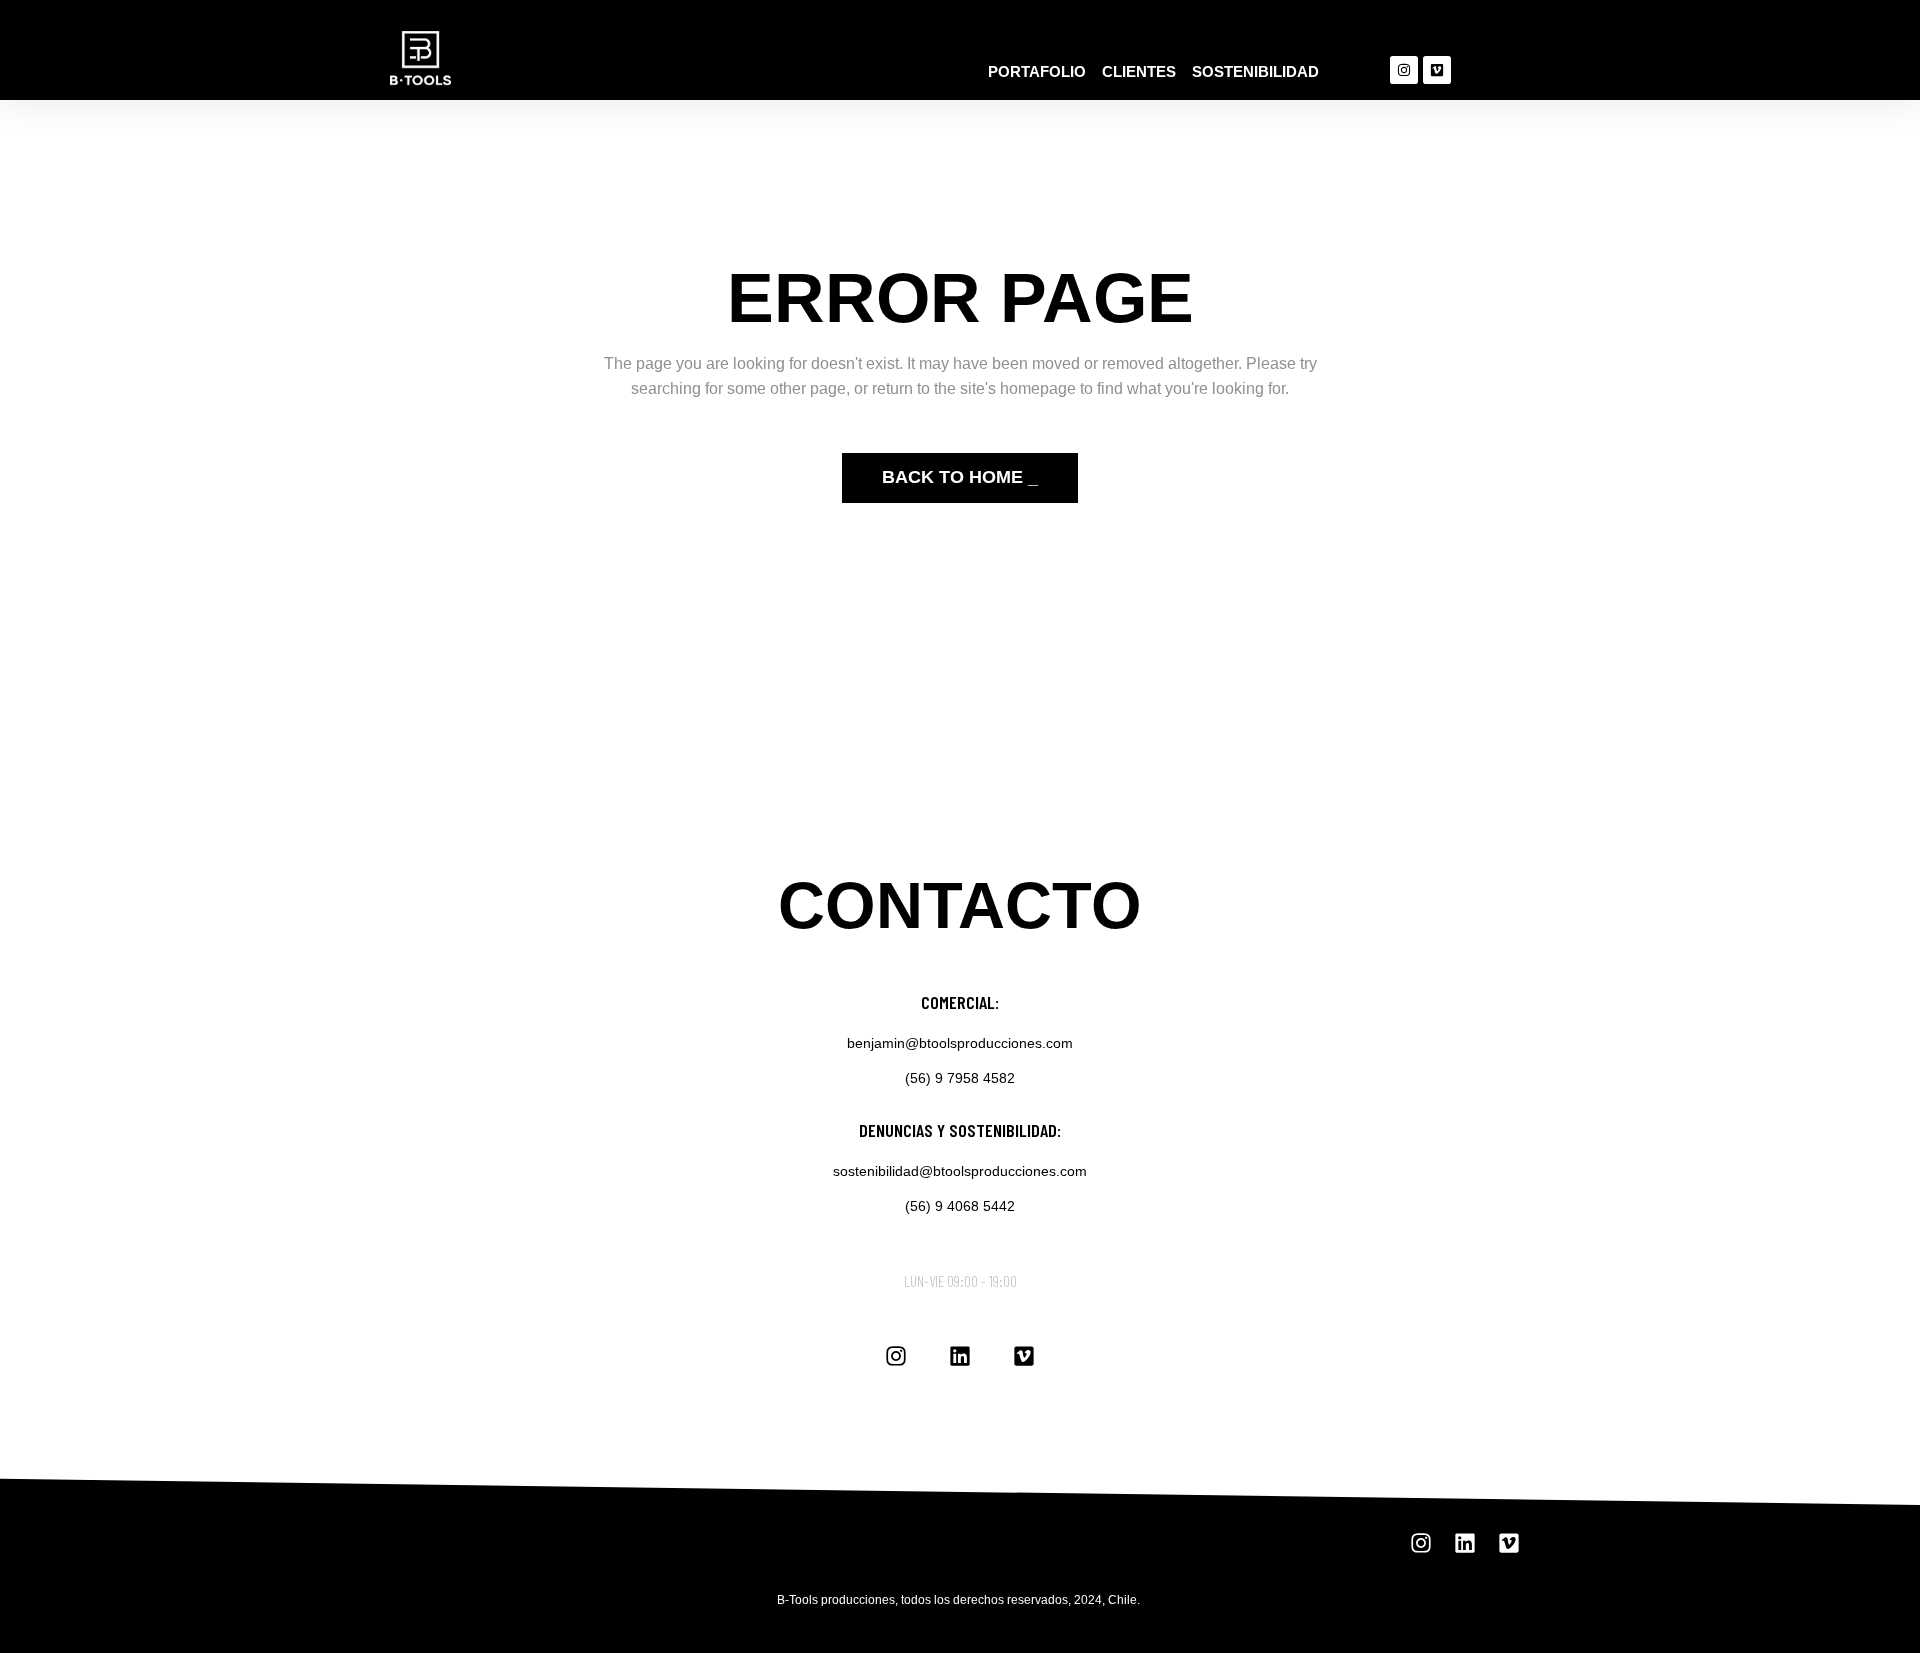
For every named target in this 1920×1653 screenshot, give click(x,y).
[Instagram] (1404, 70)
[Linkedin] (960, 1356)
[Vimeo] (1437, 70)
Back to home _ (960, 477)
